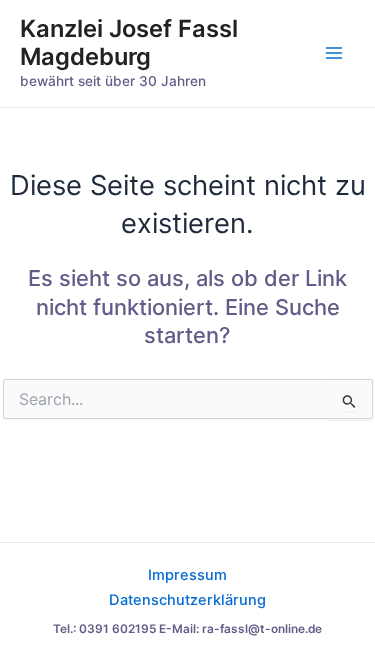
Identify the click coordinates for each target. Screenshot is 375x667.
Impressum (187, 575)
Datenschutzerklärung (187, 600)
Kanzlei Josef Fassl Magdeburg (129, 42)
